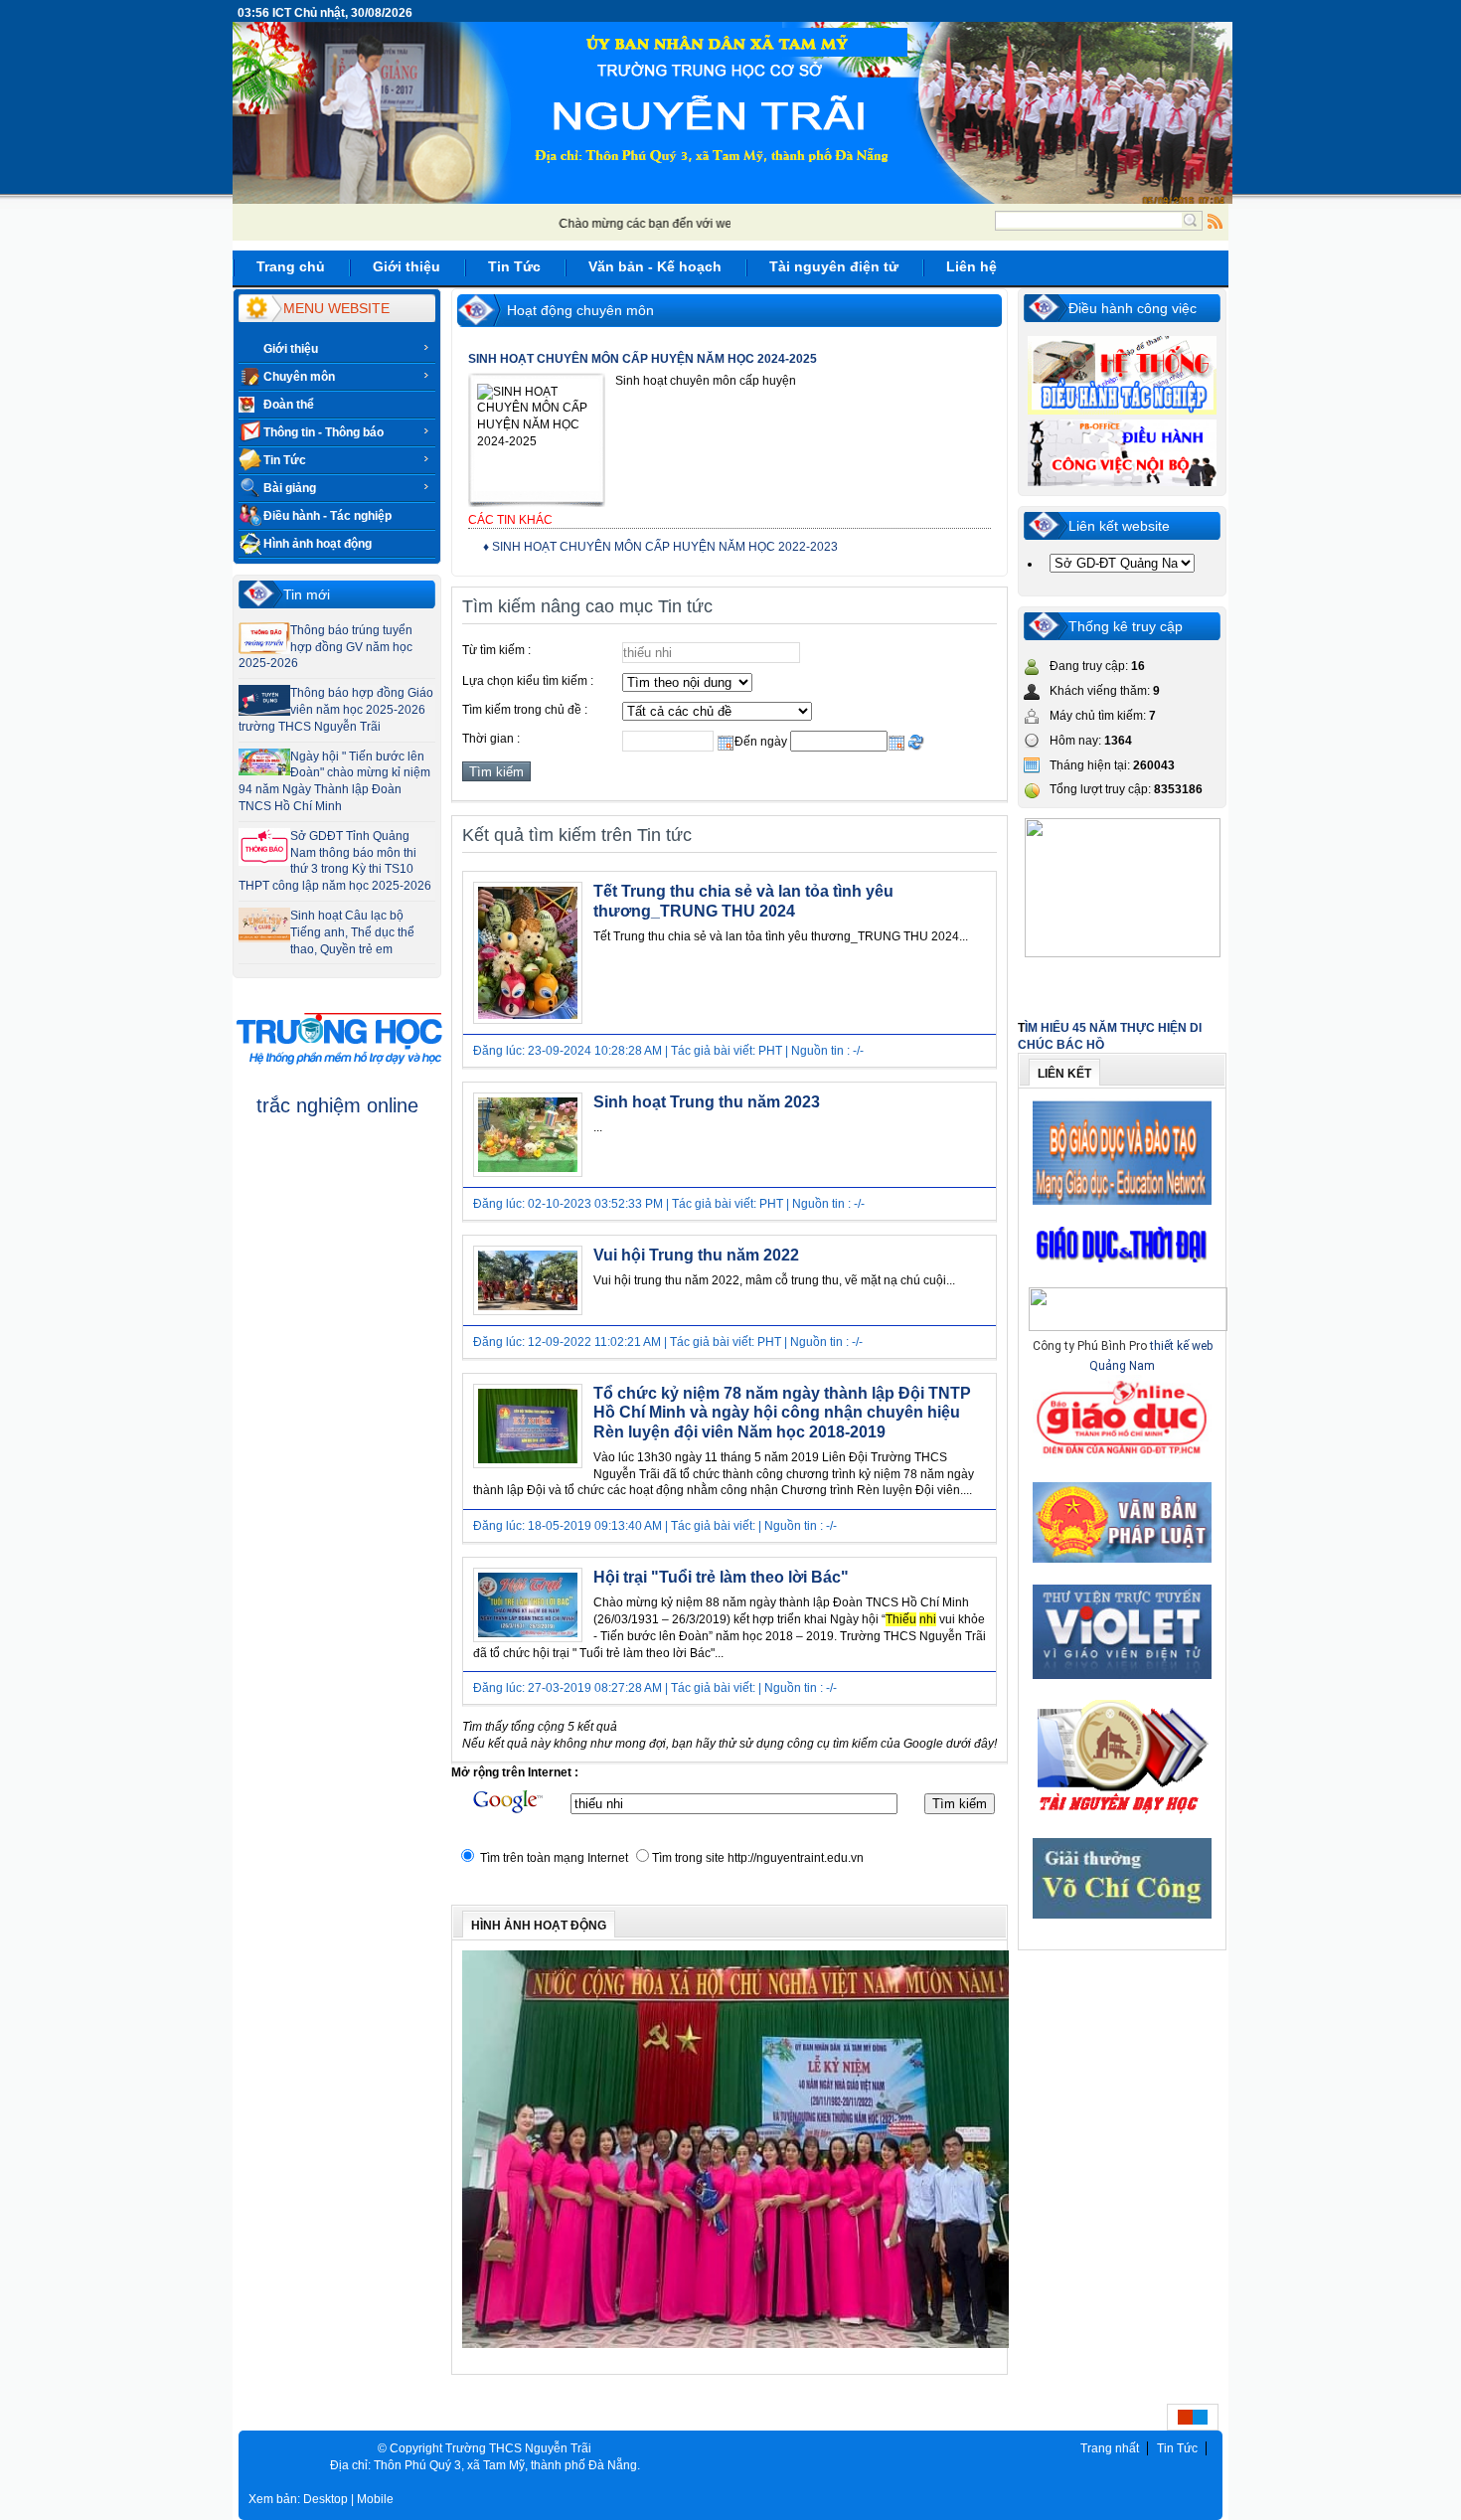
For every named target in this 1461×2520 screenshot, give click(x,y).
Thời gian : (491, 739)
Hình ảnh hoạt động (318, 544)
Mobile (375, 2499)
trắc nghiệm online (337, 1105)
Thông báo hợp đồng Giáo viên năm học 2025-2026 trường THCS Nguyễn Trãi (336, 710)
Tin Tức (285, 460)
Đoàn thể (289, 405)
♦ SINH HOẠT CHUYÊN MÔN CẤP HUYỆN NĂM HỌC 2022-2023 (660, 547)
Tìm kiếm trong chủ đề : (525, 710)
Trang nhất (1110, 2448)
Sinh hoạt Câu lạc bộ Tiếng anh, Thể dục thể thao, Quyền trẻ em (352, 932)
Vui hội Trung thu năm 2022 (696, 1255)
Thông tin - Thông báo (324, 432)
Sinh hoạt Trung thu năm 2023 (707, 1102)
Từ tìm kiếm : (496, 650)
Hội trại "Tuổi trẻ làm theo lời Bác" (721, 1577)
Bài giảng (290, 488)
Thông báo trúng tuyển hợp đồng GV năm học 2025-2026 (325, 647)
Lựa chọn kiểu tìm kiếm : (528, 681)
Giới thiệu (291, 349)
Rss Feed (1216, 221)
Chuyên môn (299, 377)
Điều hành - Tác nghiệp (327, 516)
